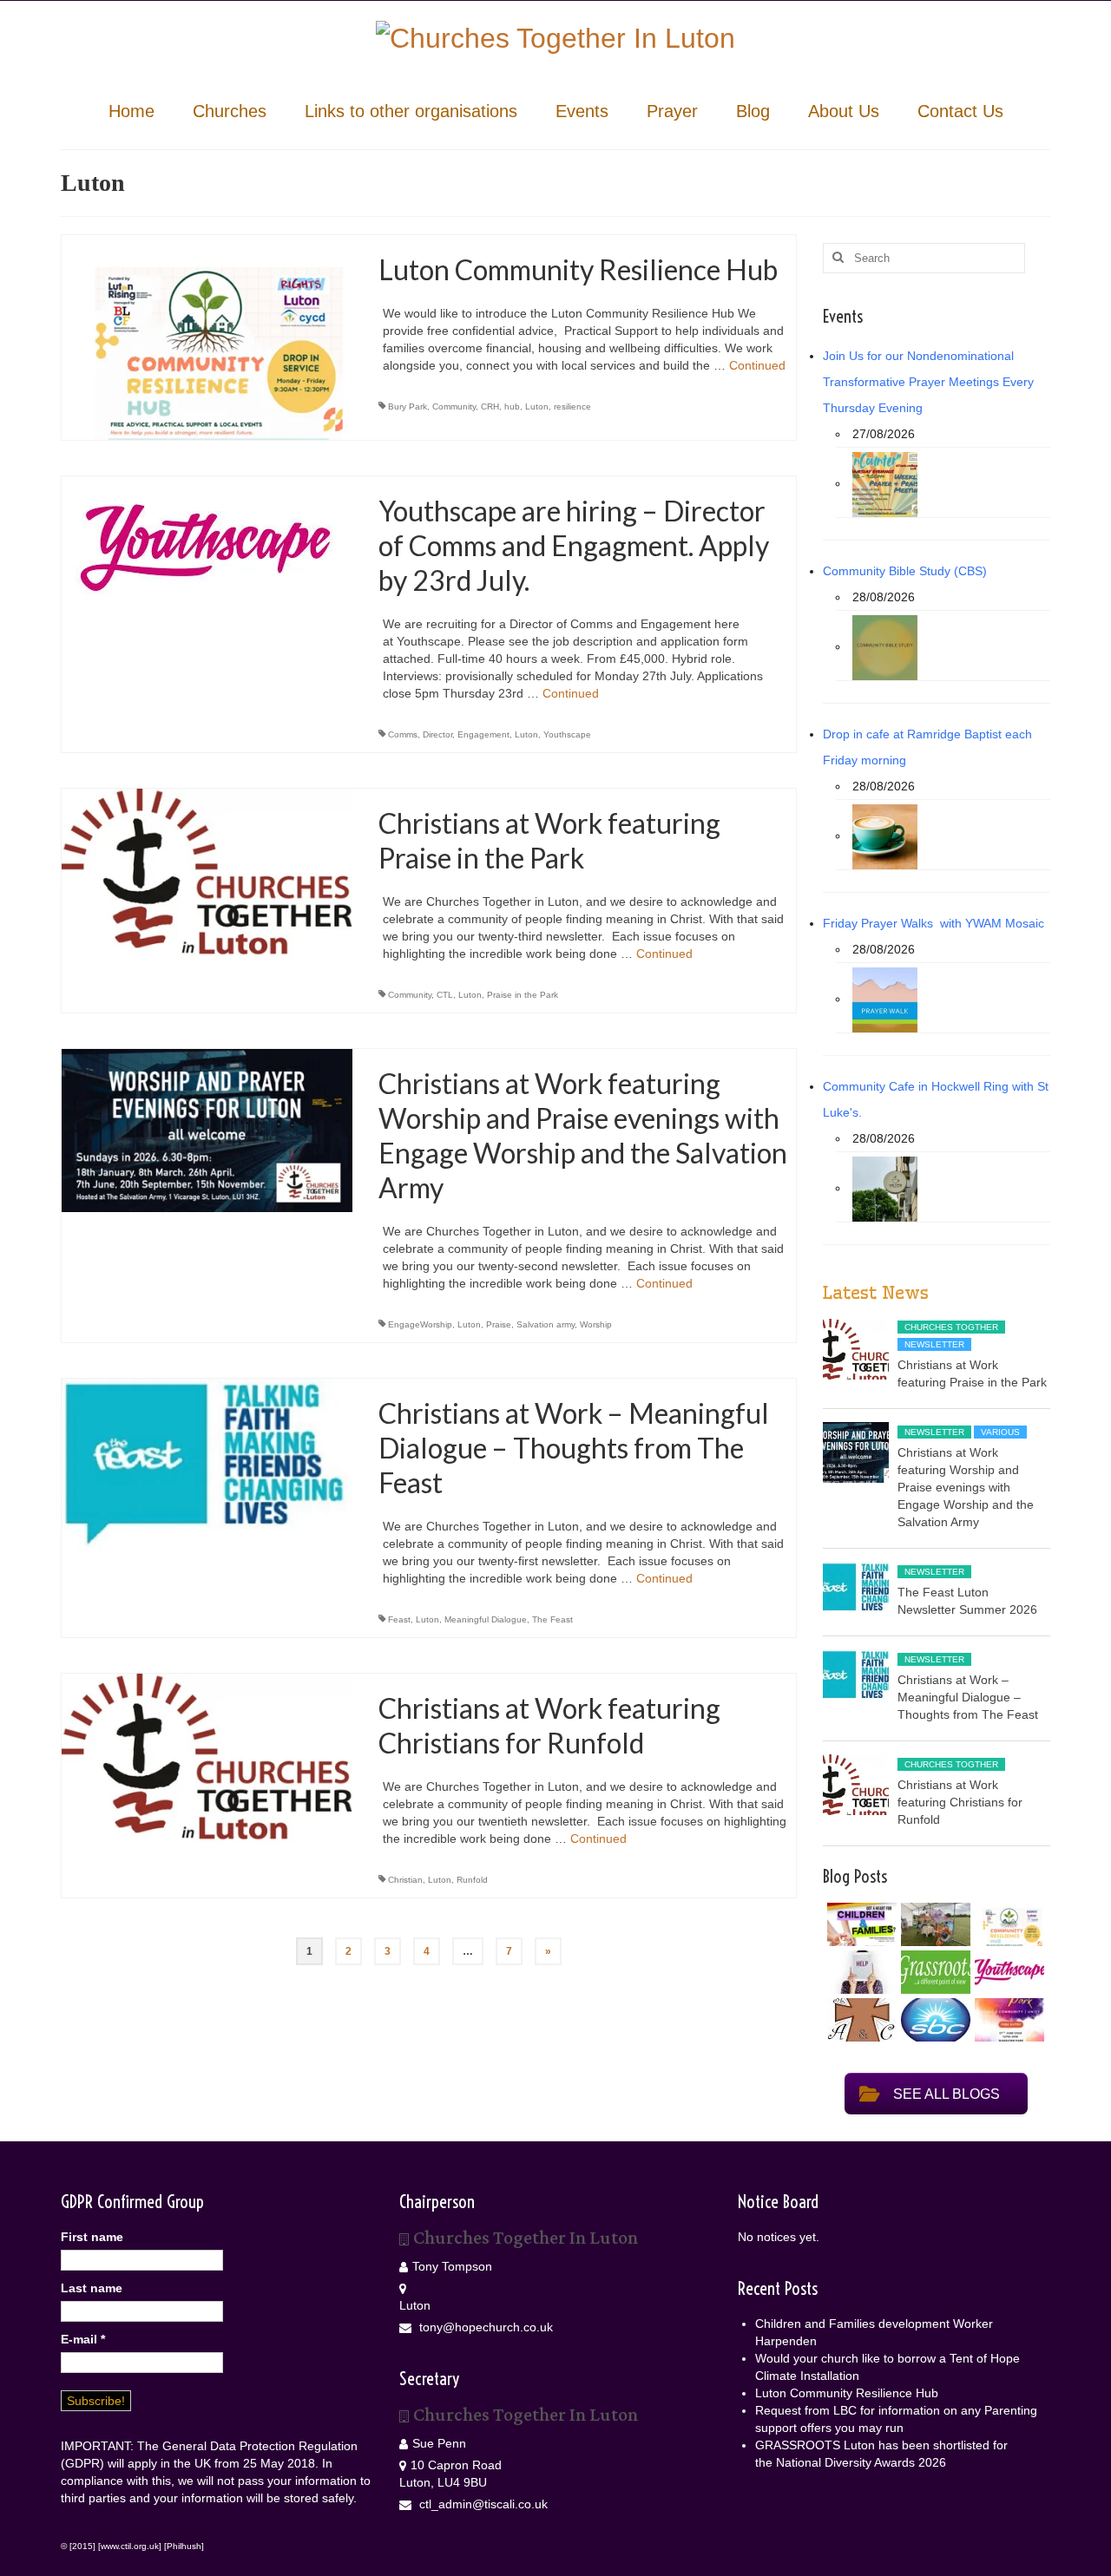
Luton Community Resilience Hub (847, 2393)
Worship (596, 1324)
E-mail (83, 2339)
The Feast (552, 1619)
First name (92, 2237)
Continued (757, 365)
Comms (403, 734)
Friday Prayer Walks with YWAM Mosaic (934, 923)
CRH (490, 406)
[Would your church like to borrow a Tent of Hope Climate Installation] (934, 1924)
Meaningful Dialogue (486, 1619)
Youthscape (567, 734)
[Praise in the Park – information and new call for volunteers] (1007, 2020)
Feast (399, 1619)
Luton (537, 406)
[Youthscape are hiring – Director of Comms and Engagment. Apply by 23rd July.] (207, 547)
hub (512, 406)
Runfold (472, 1880)
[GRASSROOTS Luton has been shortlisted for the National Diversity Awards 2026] (934, 1972)
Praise (499, 1324)
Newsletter (934, 1344)
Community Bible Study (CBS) (905, 571)
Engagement (483, 734)
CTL (445, 995)
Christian (405, 1880)
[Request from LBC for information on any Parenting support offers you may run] (860, 1972)
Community (454, 406)
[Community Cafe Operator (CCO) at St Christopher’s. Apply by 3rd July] (860, 2020)
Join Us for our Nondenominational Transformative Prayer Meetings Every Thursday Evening (928, 382)
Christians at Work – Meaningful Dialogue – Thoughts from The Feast (968, 1697)
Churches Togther (951, 1327)
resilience (572, 406)
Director (437, 734)
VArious (1000, 1432)
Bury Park (408, 406)
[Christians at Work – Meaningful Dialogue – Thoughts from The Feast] (207, 1476)
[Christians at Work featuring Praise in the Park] (207, 874)
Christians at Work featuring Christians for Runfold (960, 1802)
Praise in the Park (523, 995)
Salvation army (546, 1324)
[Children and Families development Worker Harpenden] (860, 1924)
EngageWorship (420, 1324)
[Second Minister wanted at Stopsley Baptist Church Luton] (934, 2020)
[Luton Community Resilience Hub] (207, 336)
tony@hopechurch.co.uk (484, 2327)
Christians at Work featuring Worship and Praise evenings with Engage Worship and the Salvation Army (966, 1487)
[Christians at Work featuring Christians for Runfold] (207, 1759)
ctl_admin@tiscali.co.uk (482, 2504)
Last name (92, 2288)
